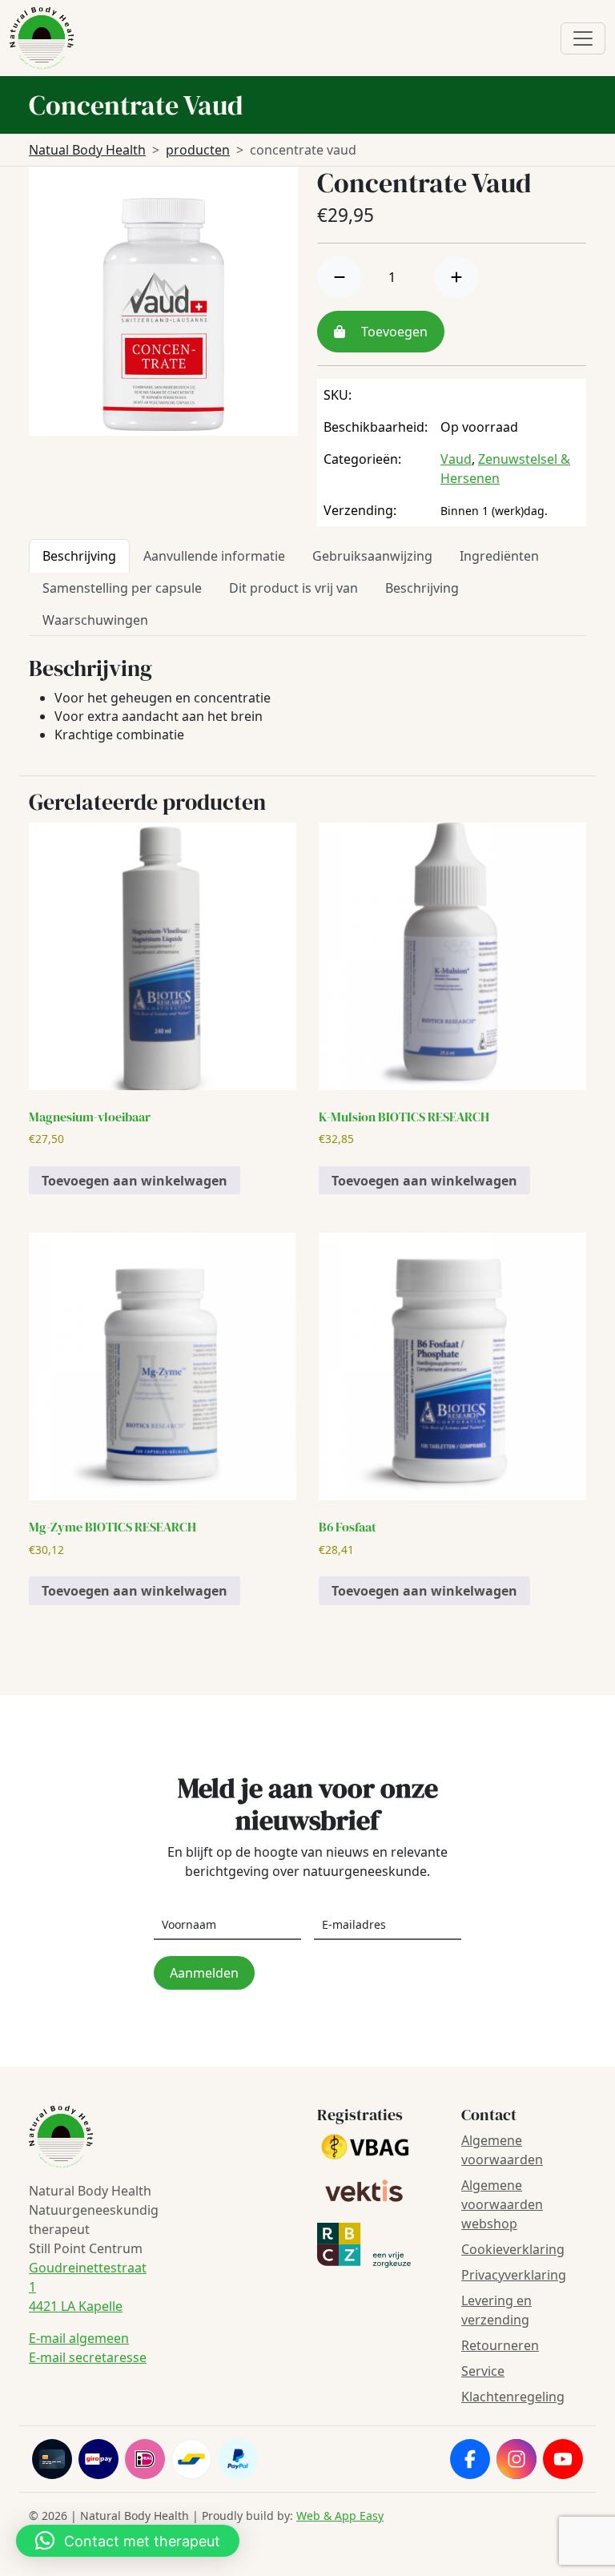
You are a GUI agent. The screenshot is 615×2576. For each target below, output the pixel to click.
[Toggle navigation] (583, 38)
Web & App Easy (340, 2516)
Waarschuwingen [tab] (95, 620)
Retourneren (500, 2345)
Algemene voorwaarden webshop (502, 2204)
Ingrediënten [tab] (499, 556)
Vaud (456, 459)
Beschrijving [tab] (79, 556)
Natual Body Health (87, 150)
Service (483, 2371)
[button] (128, 2541)
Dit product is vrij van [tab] (293, 588)
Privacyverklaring (514, 2275)
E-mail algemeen (79, 2338)
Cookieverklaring (513, 2249)
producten (198, 150)
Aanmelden (204, 1973)
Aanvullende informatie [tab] (214, 556)
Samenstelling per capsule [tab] (122, 588)
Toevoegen (393, 332)
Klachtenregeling (513, 2397)
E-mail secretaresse (88, 2357)
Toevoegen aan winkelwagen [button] (135, 1181)
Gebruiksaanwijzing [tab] (372, 556)
